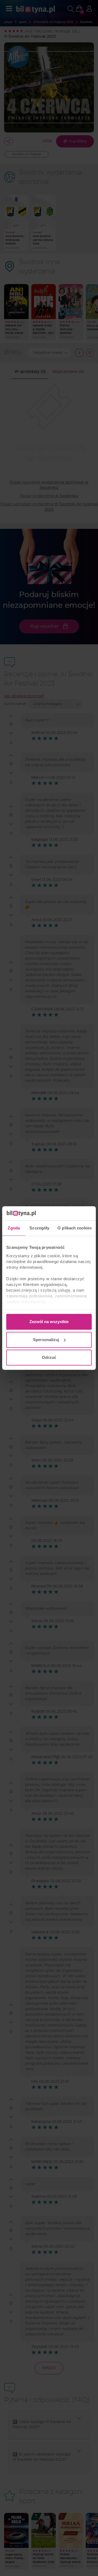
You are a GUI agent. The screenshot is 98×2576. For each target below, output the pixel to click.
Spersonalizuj (46, 1340)
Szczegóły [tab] (39, 1228)
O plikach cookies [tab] (75, 1228)
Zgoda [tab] (14, 1228)
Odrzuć (49, 1357)
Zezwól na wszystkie (49, 1322)
